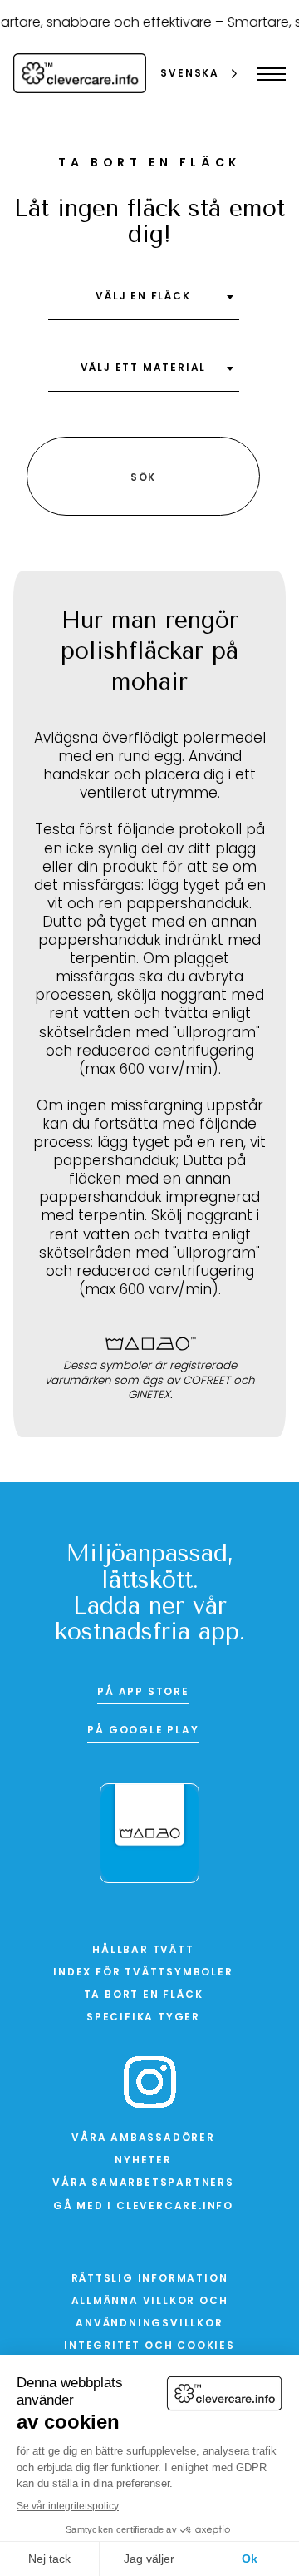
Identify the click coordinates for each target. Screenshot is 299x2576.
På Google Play (143, 1731)
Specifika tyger (143, 2018)
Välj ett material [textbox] (144, 368)
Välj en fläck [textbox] (143, 297)
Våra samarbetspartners (143, 2183)
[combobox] (144, 303)
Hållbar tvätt (143, 1951)
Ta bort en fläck (144, 1995)
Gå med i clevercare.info (143, 2207)
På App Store (143, 1693)
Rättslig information (150, 2279)
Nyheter (143, 2161)
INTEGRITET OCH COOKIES (149, 2346)
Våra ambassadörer (143, 2138)
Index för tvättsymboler (143, 1973)
